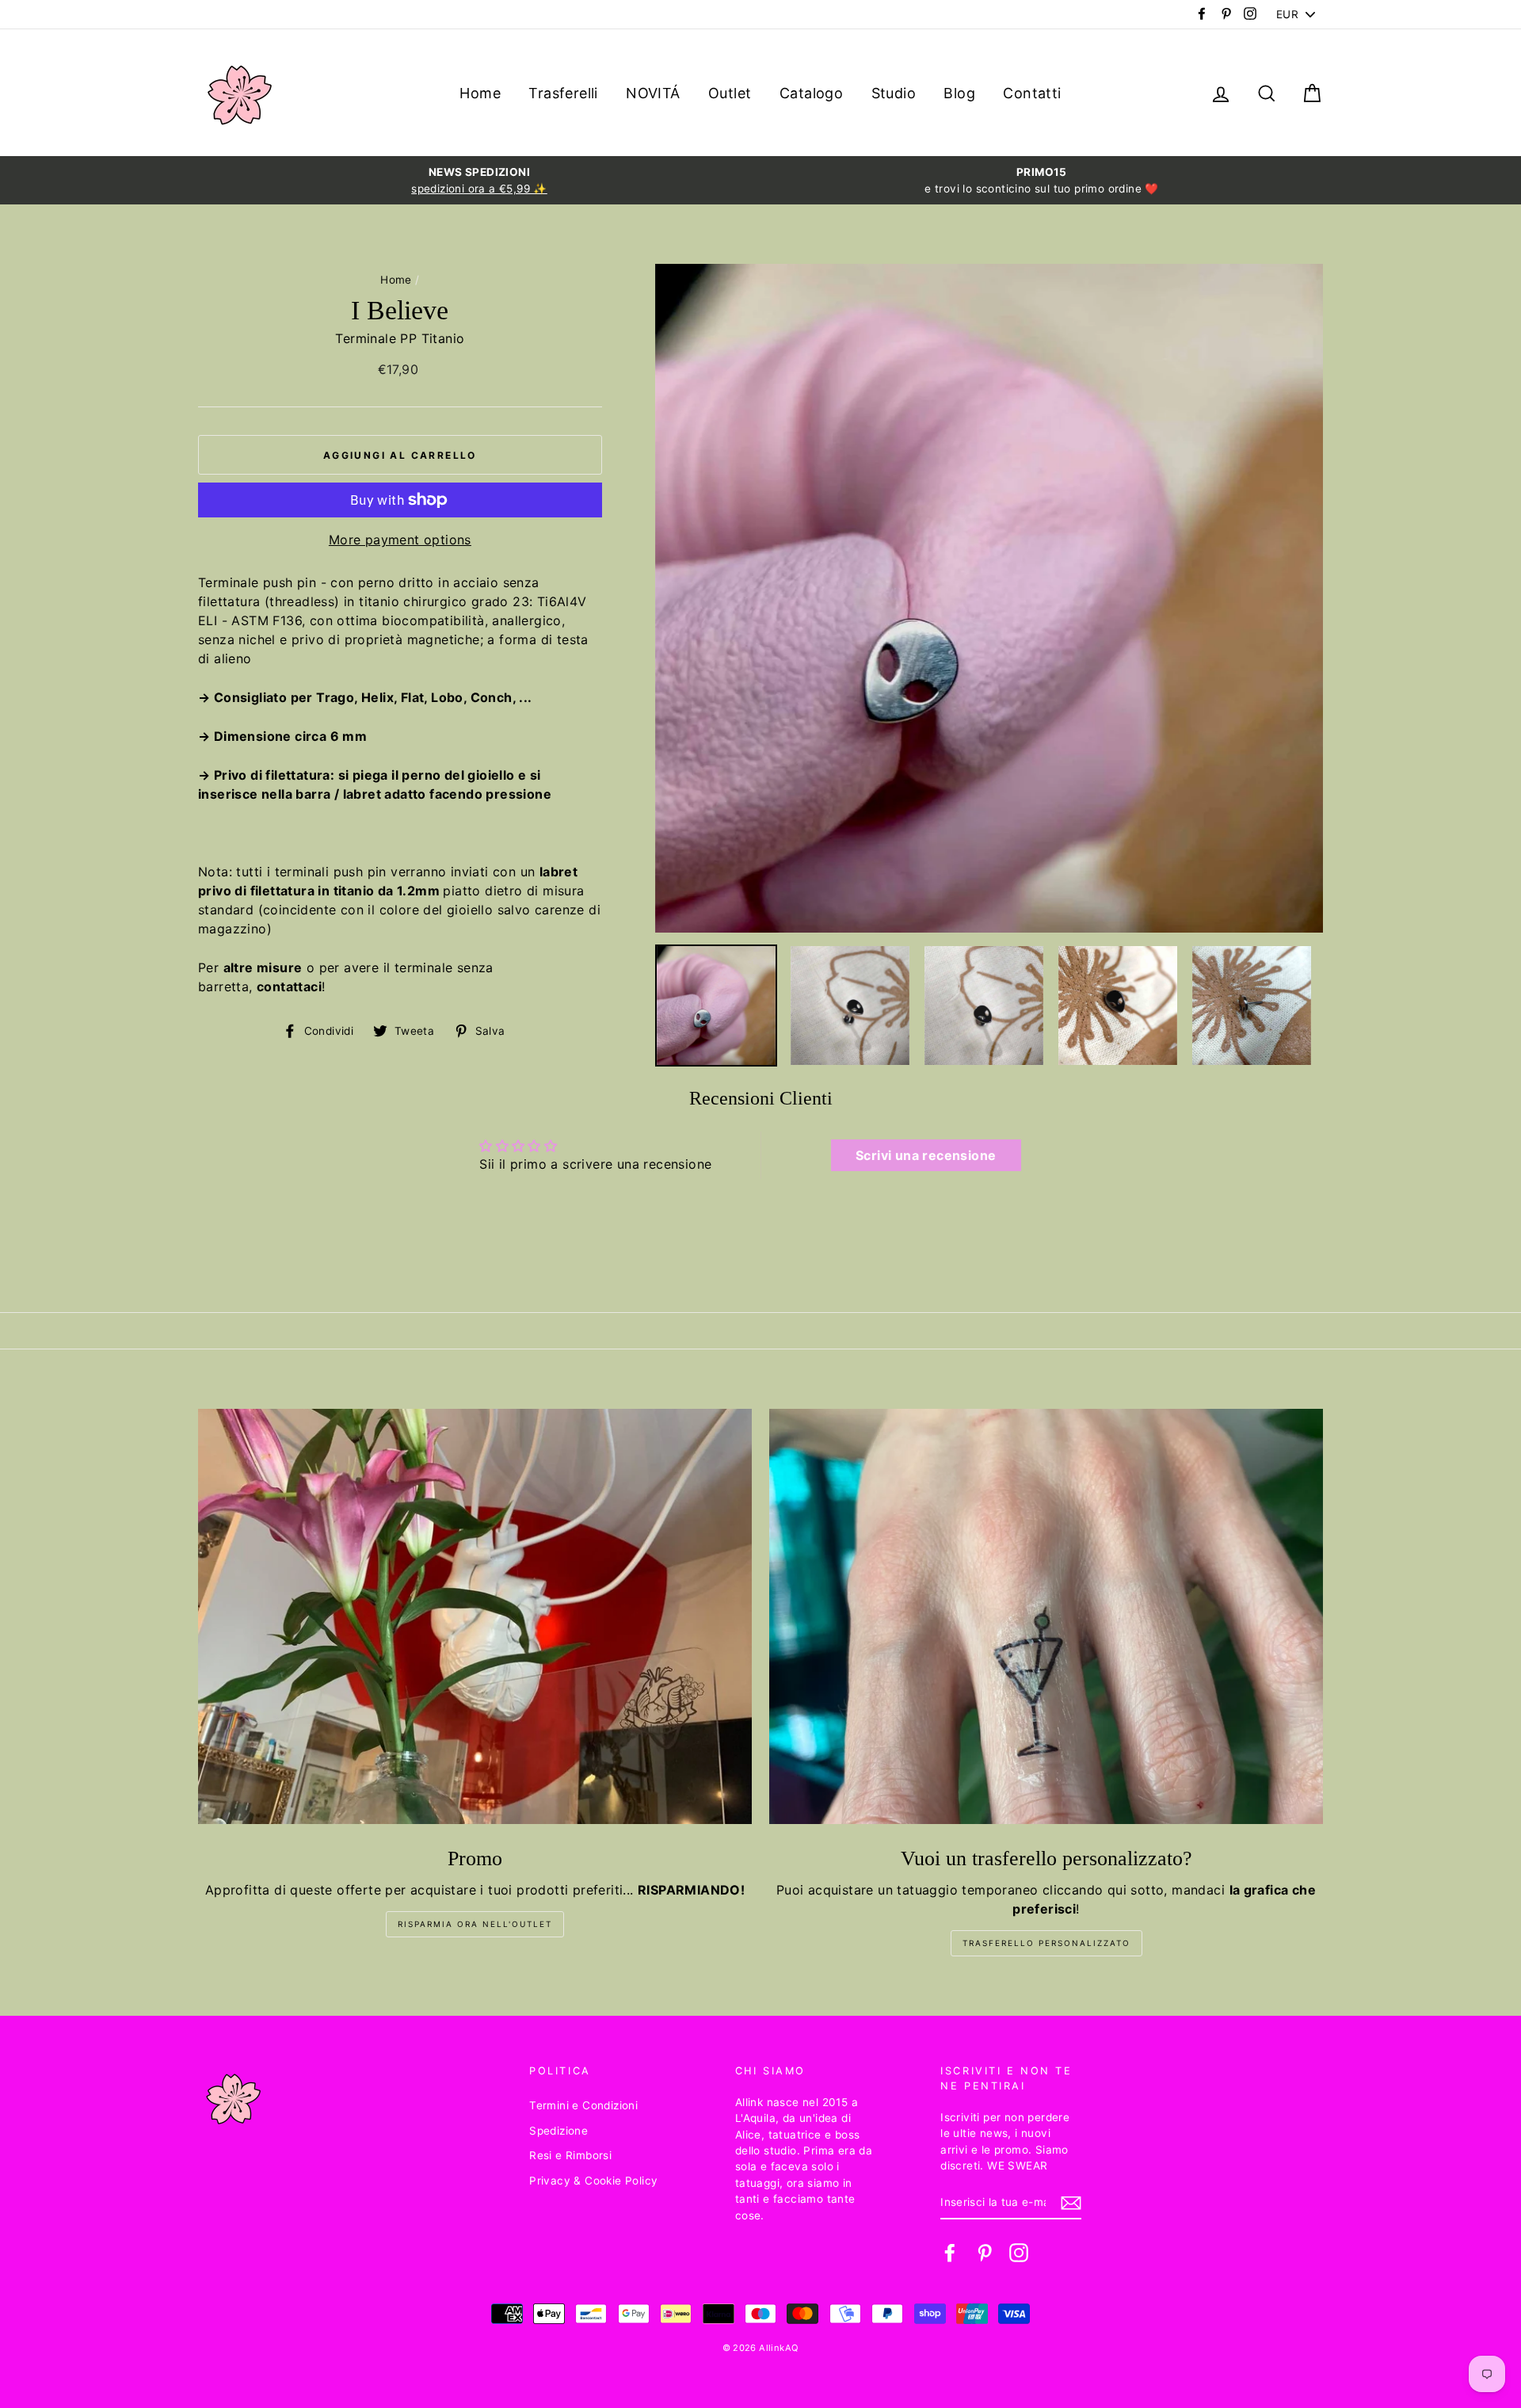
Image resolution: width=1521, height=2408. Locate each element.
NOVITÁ (653, 93)
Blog (959, 93)
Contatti (1032, 93)
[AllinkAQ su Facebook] (950, 2253)
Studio (894, 93)
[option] (479, 180)
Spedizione (558, 2131)
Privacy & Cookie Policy (593, 2181)
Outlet (730, 93)
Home (480, 93)
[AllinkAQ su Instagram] (1019, 2253)
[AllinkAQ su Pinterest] (985, 2253)
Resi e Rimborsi (570, 2155)
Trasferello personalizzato (1046, 1943)
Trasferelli (563, 93)
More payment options (400, 540)
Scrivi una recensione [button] (926, 1155)
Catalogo (811, 93)
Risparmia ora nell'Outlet (475, 1924)
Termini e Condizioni (583, 2105)
